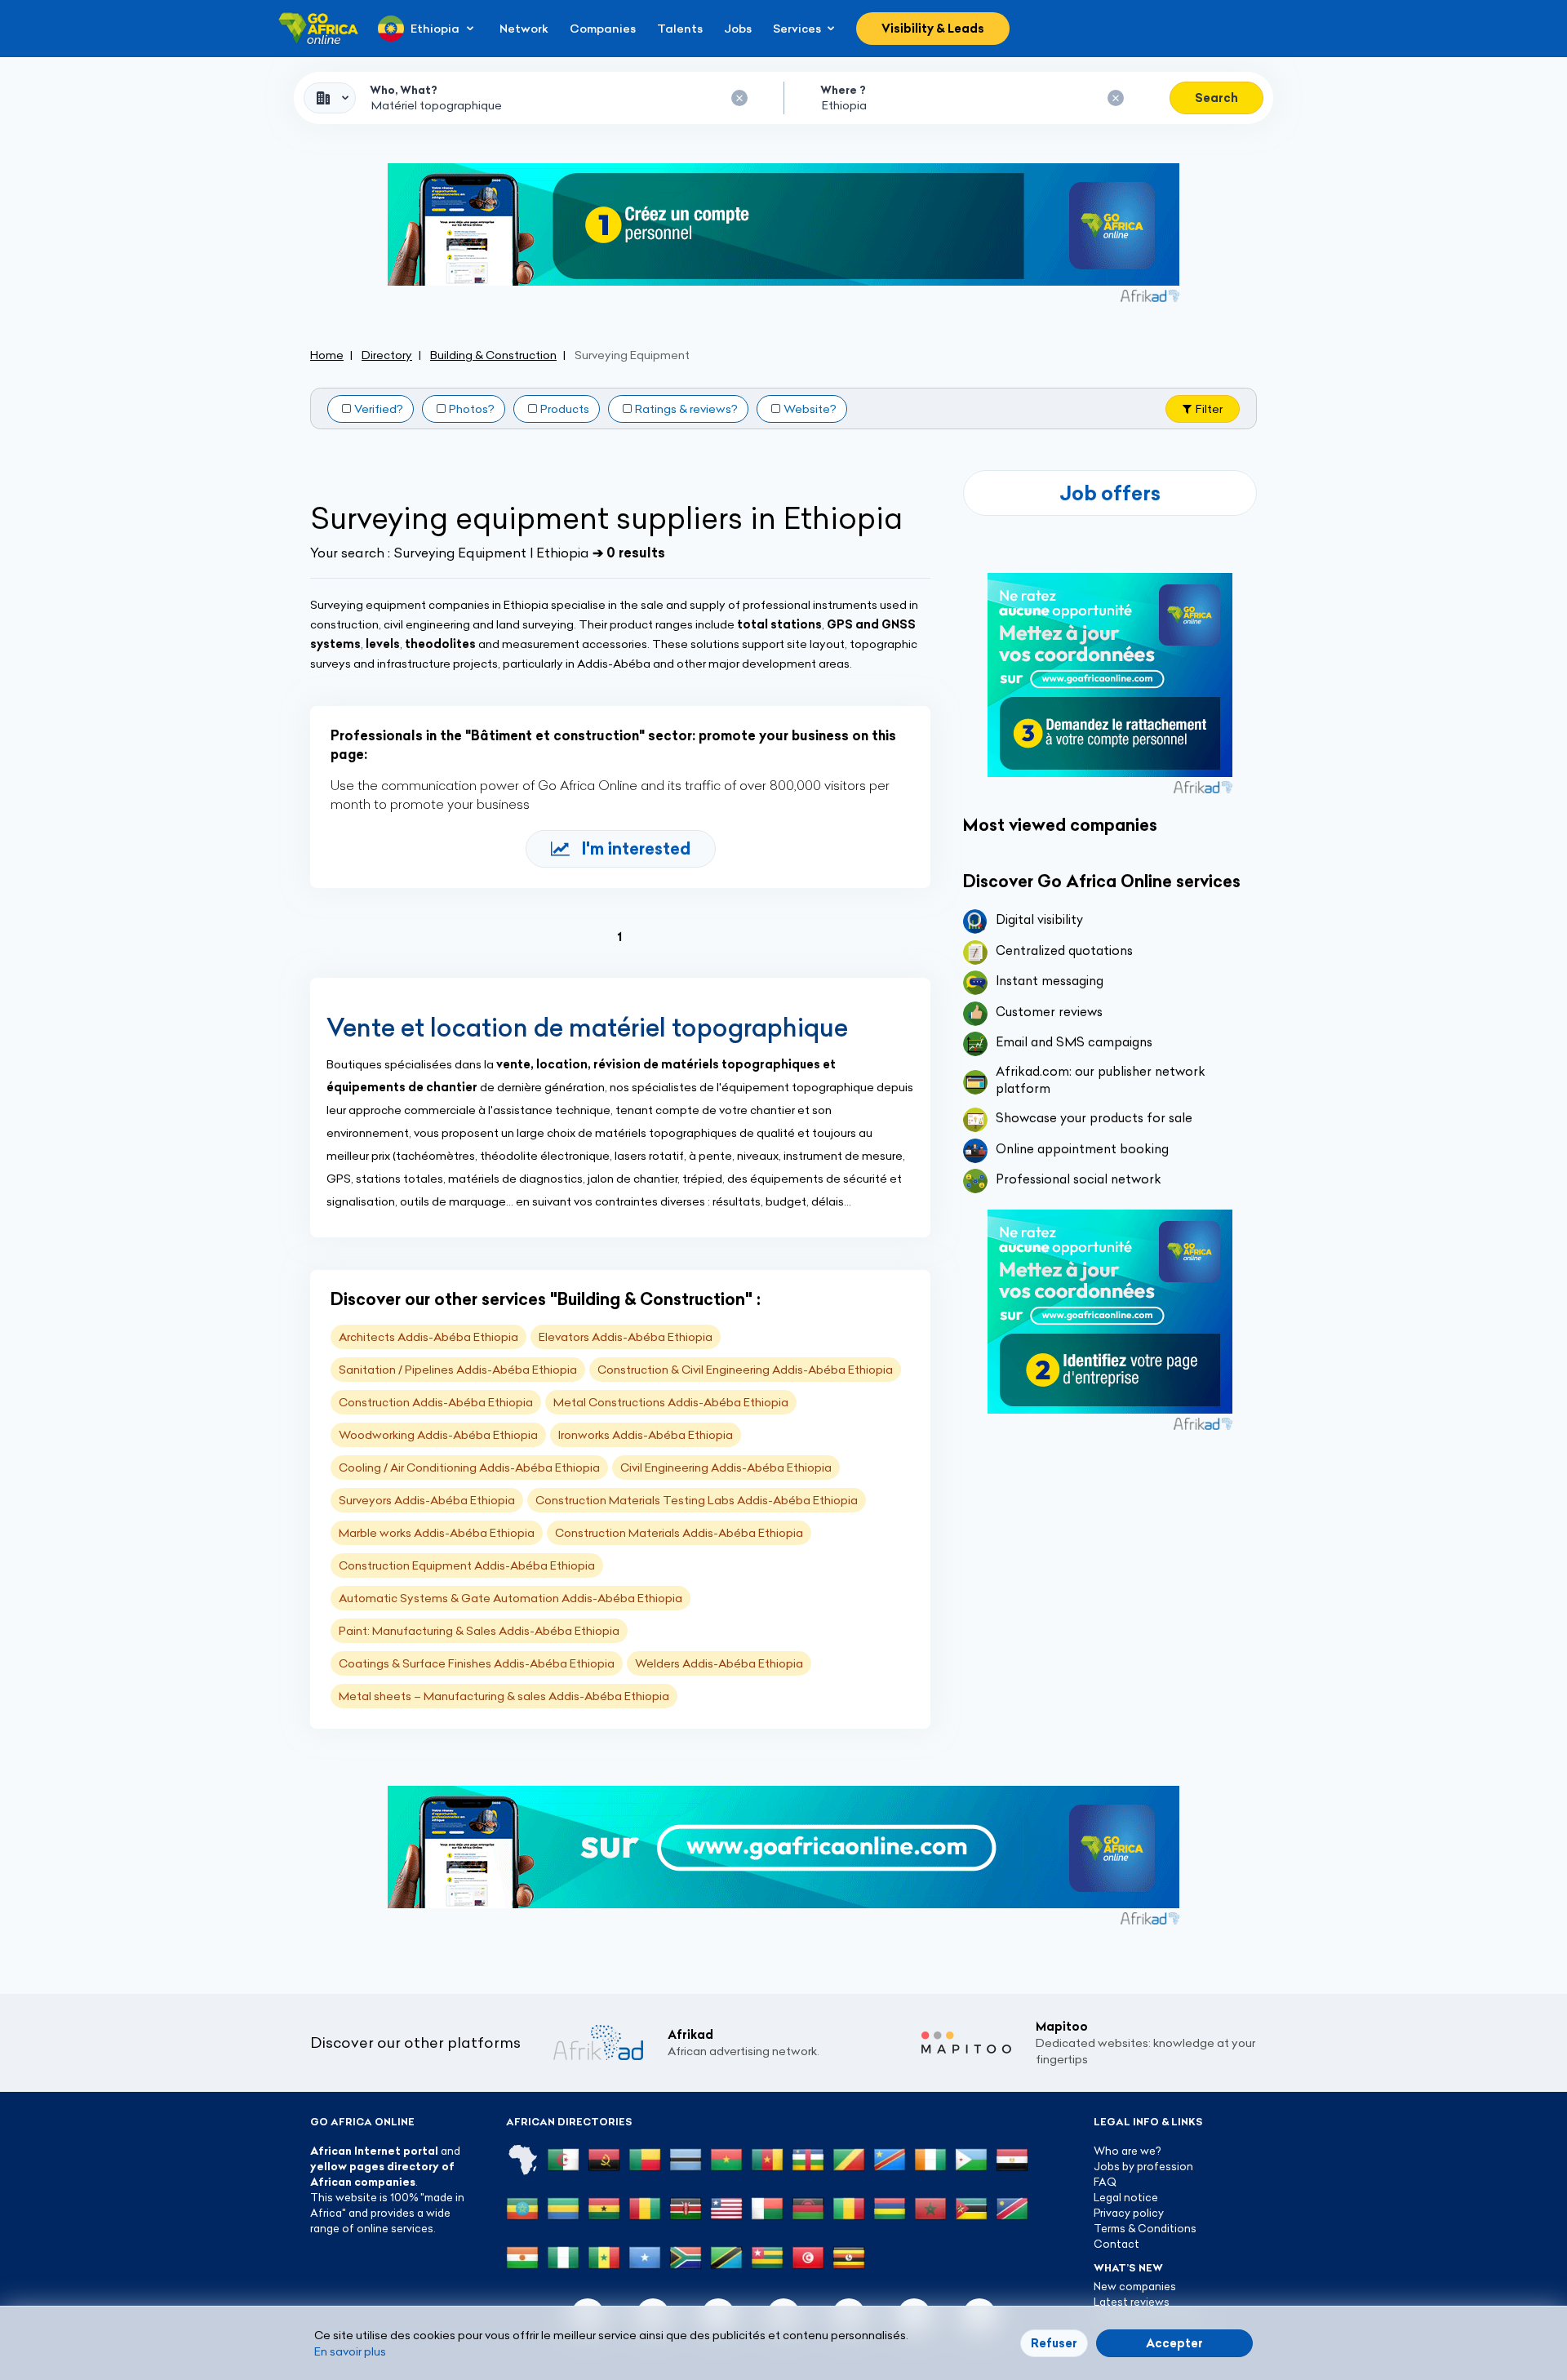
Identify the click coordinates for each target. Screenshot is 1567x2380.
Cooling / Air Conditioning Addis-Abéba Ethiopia (469, 1468)
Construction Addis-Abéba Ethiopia (436, 1402)
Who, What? (404, 90)
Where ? (843, 90)
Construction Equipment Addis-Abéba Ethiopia (467, 1565)
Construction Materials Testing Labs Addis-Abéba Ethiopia (697, 1500)
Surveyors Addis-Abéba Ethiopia (427, 1500)
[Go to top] (1314, 2290)
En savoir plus (350, 2351)
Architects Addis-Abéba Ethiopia (428, 1337)
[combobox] (330, 98)
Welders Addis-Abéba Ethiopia (719, 1663)
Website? (810, 409)
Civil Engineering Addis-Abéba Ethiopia (726, 1468)
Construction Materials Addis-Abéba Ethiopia (679, 1533)
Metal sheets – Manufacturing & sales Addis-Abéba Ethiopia (504, 1696)
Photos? (472, 409)
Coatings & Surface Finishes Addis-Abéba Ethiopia (477, 1663)
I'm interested (636, 848)
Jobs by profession (1143, 2166)
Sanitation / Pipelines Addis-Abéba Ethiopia (458, 1370)
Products (565, 409)
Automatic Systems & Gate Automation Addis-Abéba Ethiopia (510, 1598)
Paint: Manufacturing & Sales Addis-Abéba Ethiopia (479, 1631)
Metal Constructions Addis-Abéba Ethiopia (671, 1402)
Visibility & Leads (933, 29)
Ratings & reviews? (686, 409)
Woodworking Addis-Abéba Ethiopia (438, 1435)
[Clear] (739, 98)
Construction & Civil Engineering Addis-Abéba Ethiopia (745, 1370)
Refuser (1054, 2343)
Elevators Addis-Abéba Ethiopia (626, 1337)
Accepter (1174, 2343)
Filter (1209, 409)
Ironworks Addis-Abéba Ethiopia (646, 1435)
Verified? (379, 409)
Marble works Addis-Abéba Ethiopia (437, 1533)
